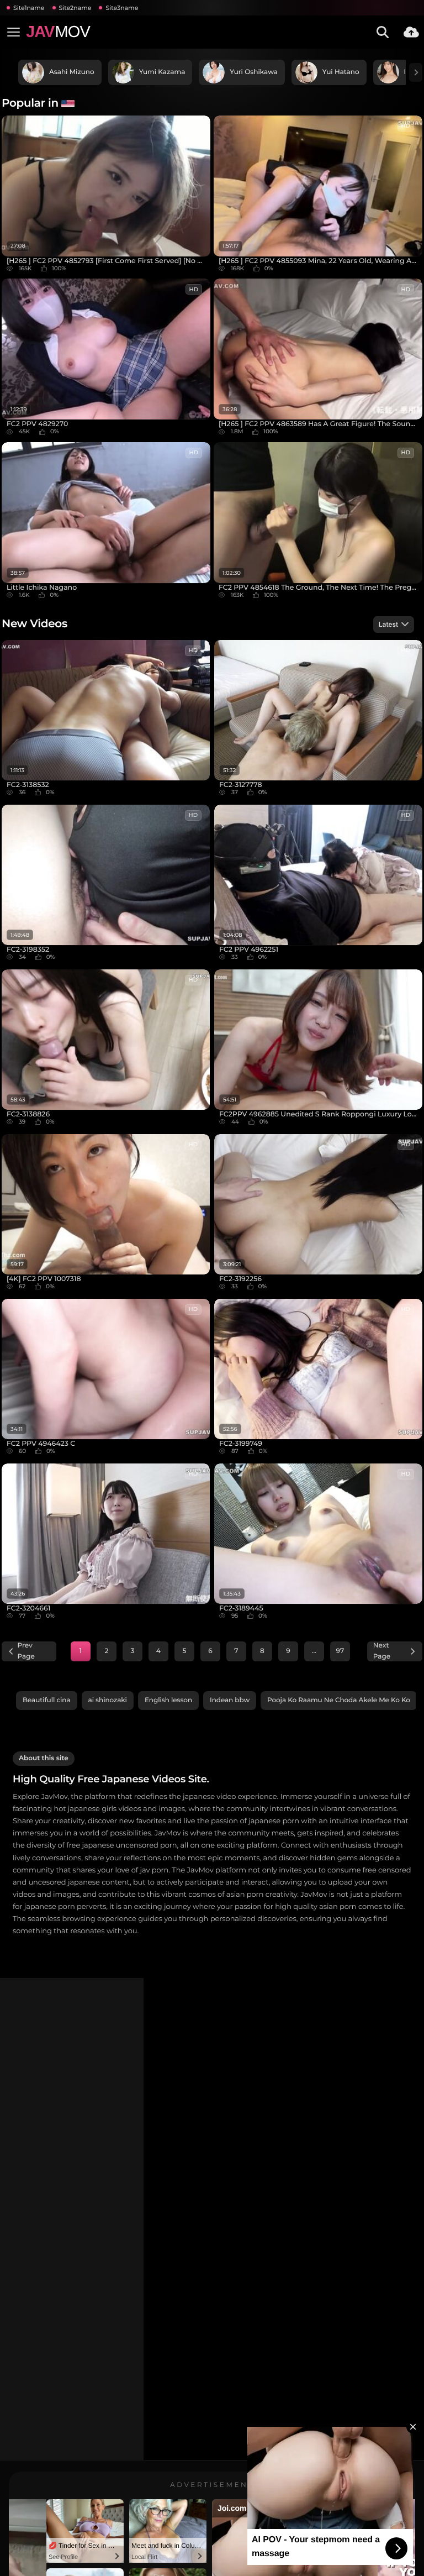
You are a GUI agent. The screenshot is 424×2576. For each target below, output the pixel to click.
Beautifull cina (47, 1700)
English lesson (168, 1700)
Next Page (382, 1651)
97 (340, 1651)
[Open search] (383, 32)
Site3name (122, 8)
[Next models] (416, 72)
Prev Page (26, 1651)
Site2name (75, 8)
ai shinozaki (108, 1700)
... (314, 1651)
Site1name (29, 8)
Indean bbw (230, 1700)
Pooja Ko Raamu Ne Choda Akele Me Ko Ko (339, 1700)
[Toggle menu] (13, 32)
